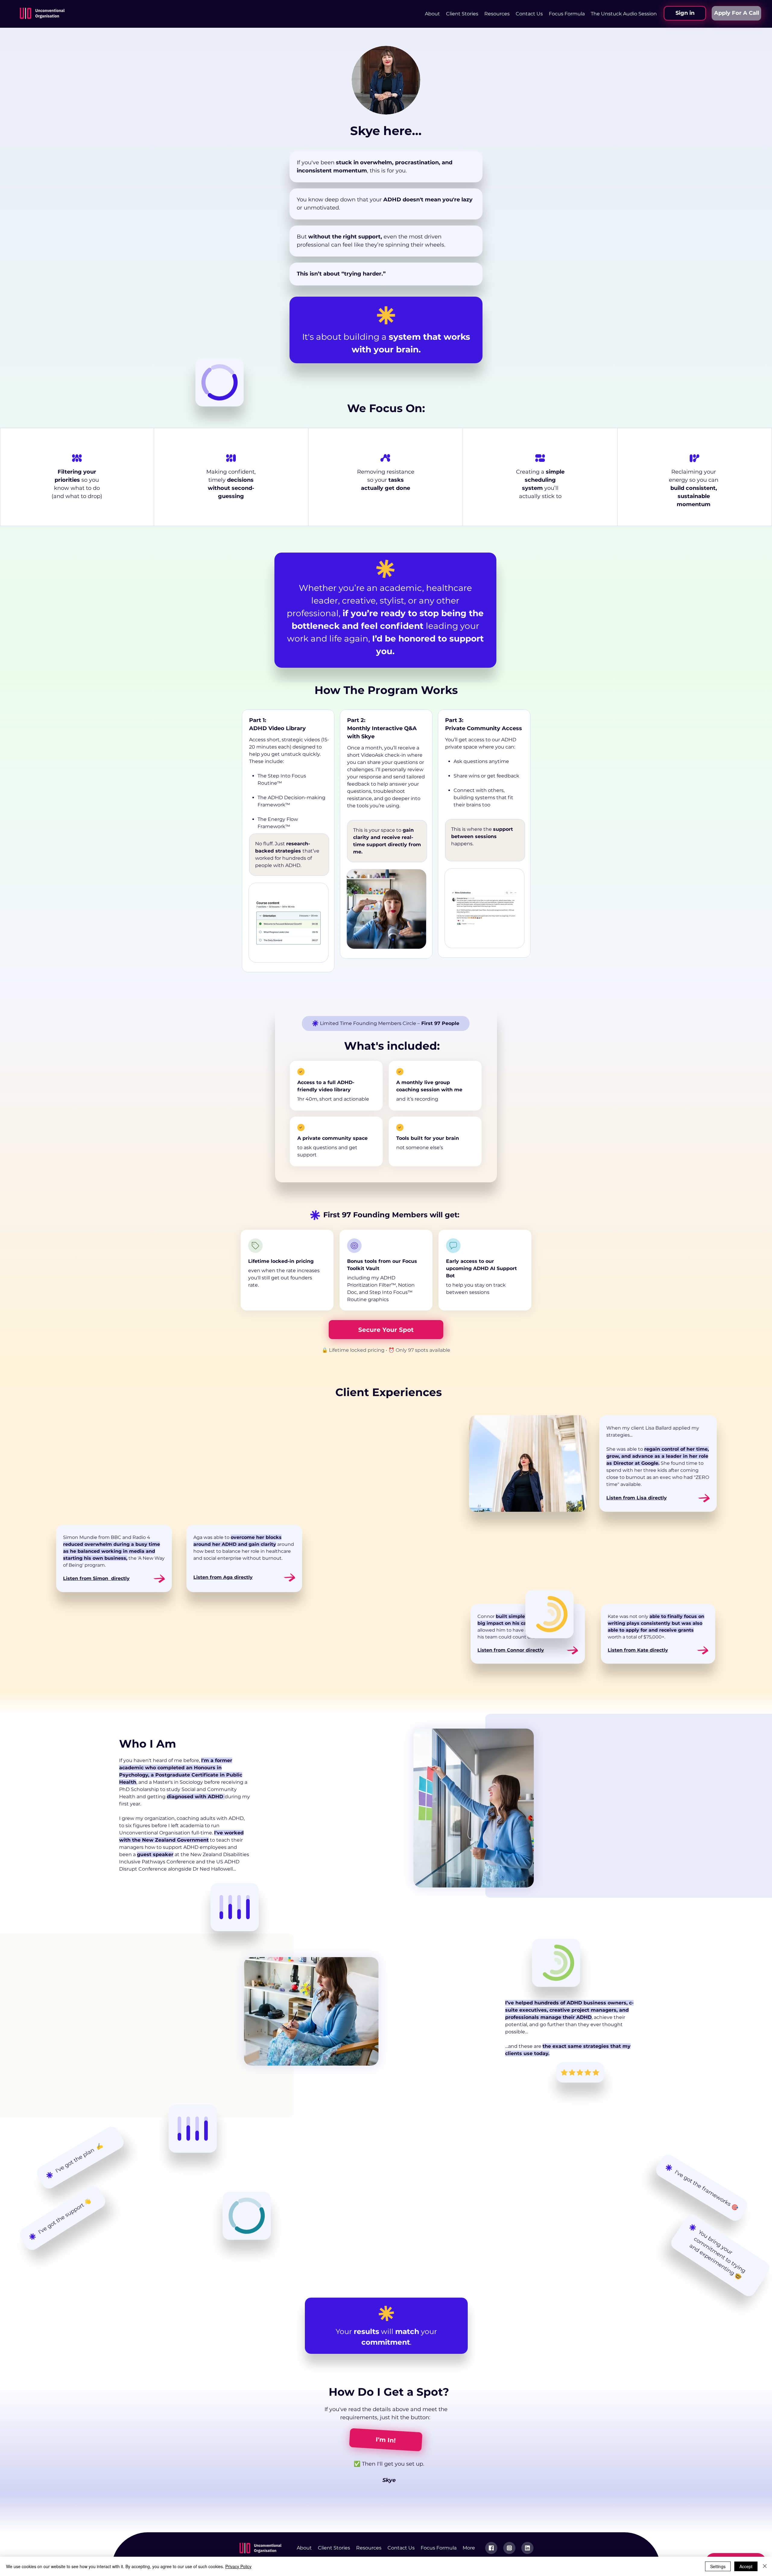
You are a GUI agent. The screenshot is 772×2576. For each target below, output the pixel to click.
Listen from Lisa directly (637, 1498)
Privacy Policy (238, 2566)
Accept (746, 2566)
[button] (497, 14)
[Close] (765, 2566)
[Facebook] (491, 2548)
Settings (718, 2566)
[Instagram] (509, 2548)
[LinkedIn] (527, 2548)
